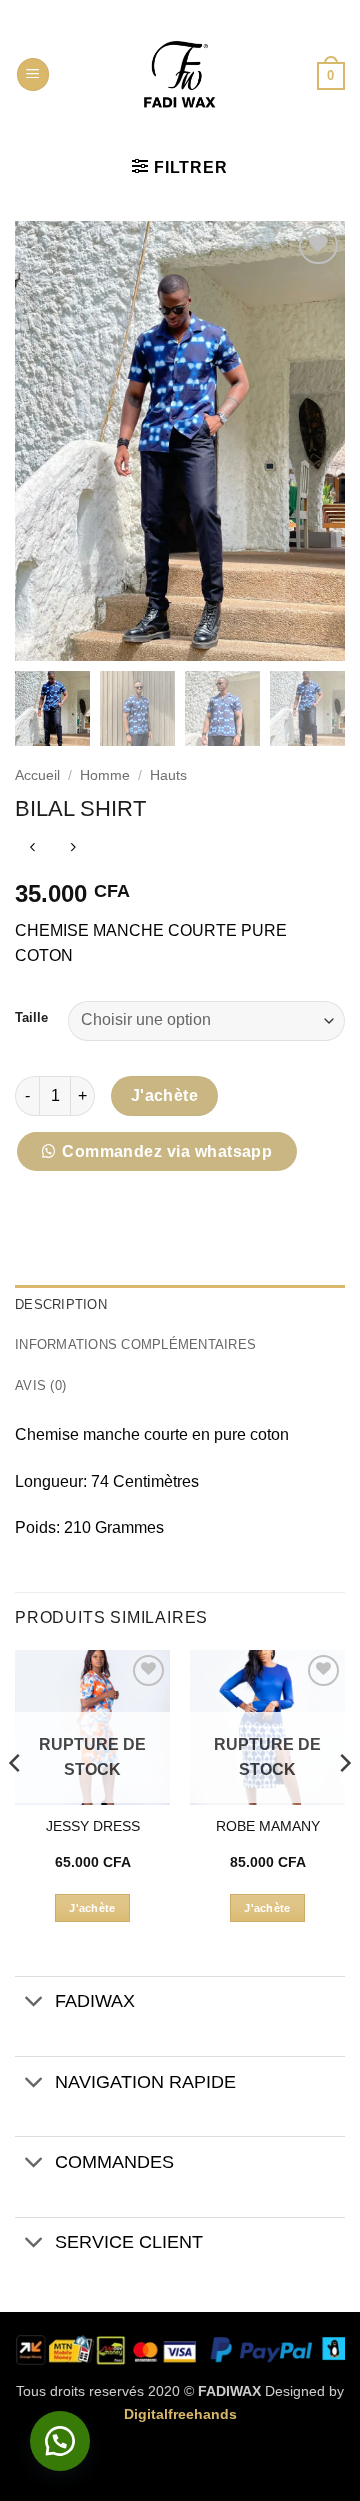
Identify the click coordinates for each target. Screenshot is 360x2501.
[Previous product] (72, 849)
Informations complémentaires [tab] (135, 1344)
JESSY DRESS (93, 1826)
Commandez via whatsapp (167, 1151)
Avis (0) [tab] (40, 1385)
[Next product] (32, 849)
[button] (33, 74)
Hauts (168, 775)
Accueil (37, 775)
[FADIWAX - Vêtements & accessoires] (180, 75)
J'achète (165, 1095)
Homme (105, 775)
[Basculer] (34, 2003)
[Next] (344, 1803)
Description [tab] (61, 1304)
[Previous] (16, 1803)
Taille (31, 1018)
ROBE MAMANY (268, 1826)
